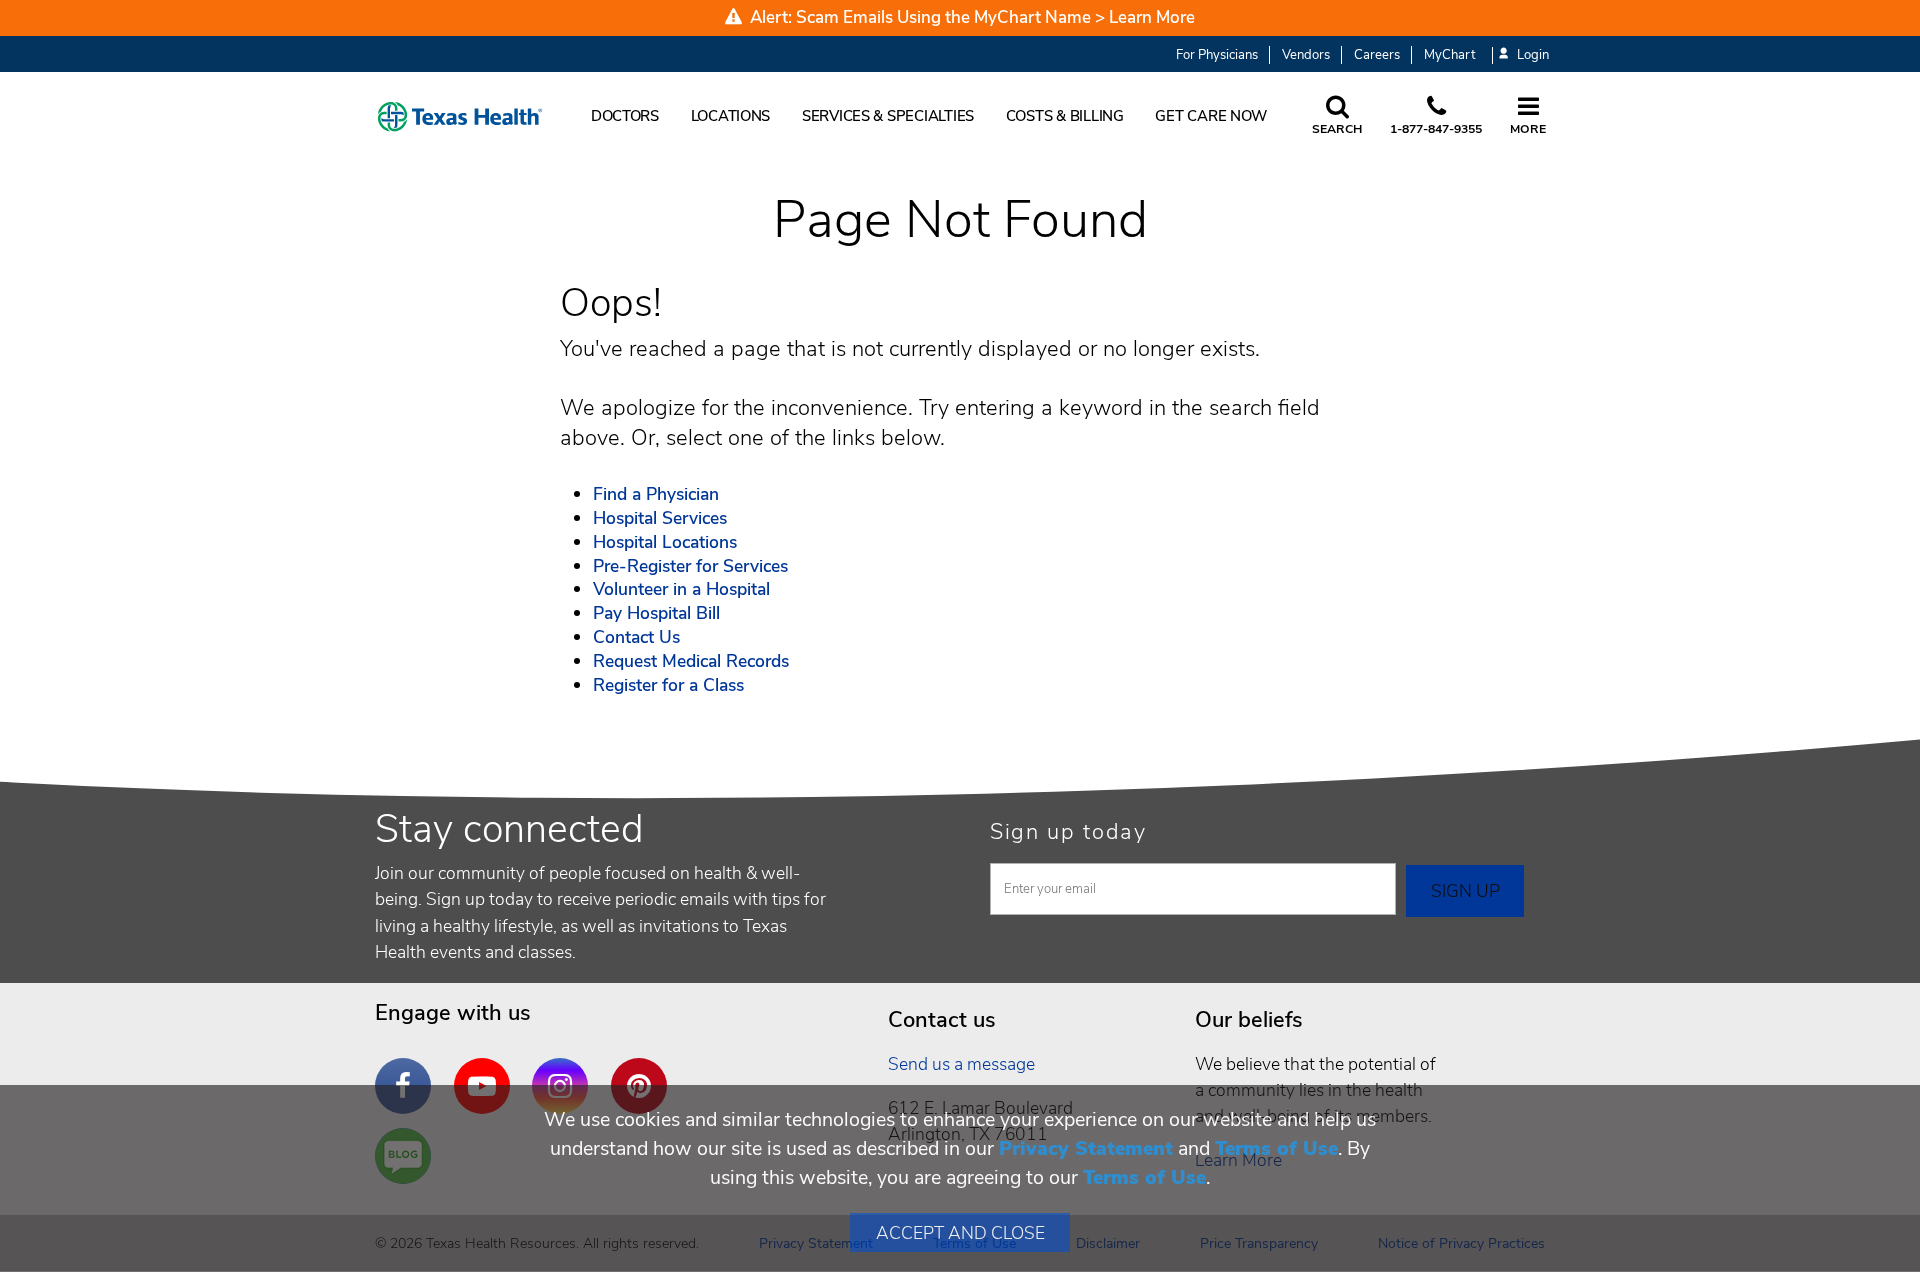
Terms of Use (1276, 1148)
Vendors (1306, 55)
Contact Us (636, 637)
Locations (731, 116)
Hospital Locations (665, 542)
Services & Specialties (888, 116)
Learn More (1152, 17)
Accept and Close (960, 1233)
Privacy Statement (1086, 1148)
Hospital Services (660, 518)
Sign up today (1068, 832)
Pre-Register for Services (690, 566)
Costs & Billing (1065, 116)
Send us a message (961, 1064)
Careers (1377, 55)
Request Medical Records (691, 661)
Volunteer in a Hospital (681, 589)
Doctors (625, 116)
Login (1533, 55)
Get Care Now (1211, 116)
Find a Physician (656, 494)
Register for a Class (668, 685)
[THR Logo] (460, 116)
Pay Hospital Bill (656, 613)
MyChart (1449, 55)
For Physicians (1217, 55)
